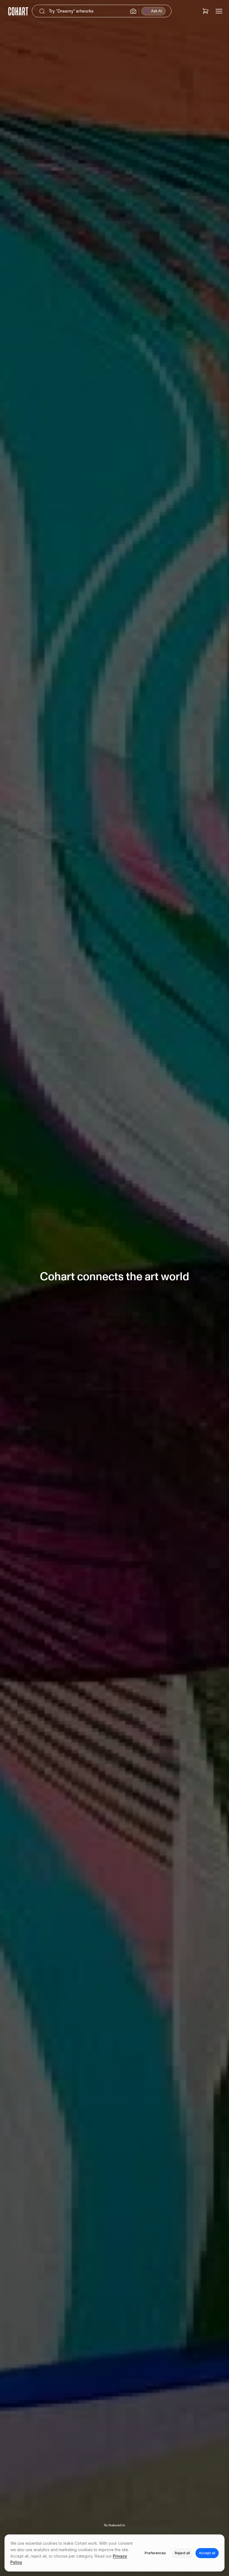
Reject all (182, 2553)
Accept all (207, 2553)
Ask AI (157, 11)
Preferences (155, 2553)
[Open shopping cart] (206, 11)
